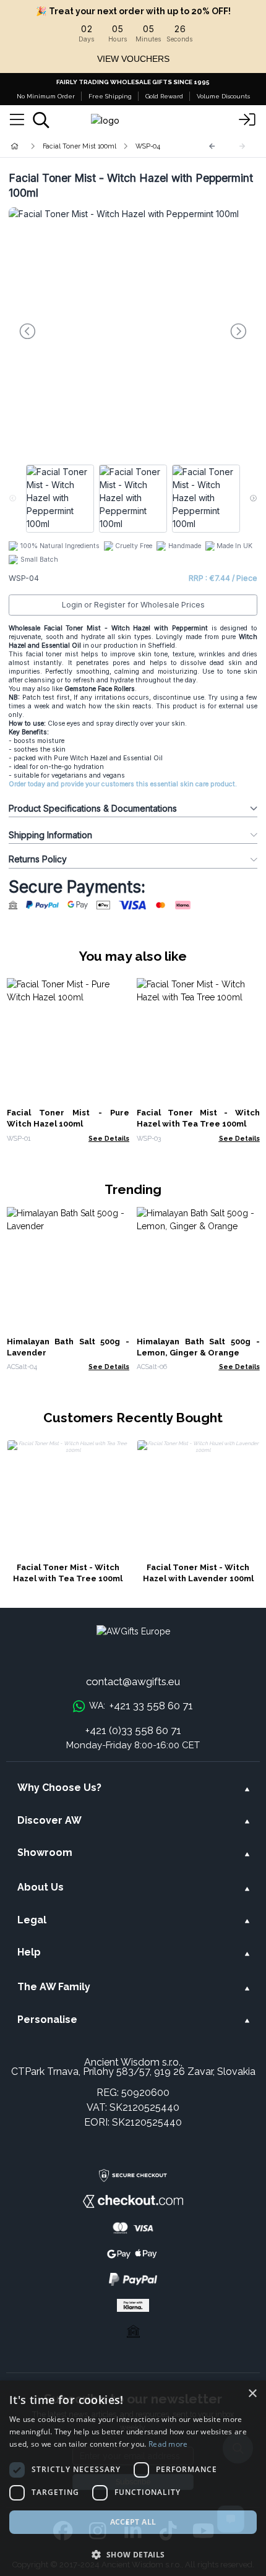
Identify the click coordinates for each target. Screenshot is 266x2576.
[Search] (41, 120)
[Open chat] (231, 2519)
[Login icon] (247, 120)
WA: (141, 1706)
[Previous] (212, 146)
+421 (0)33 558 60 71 (133, 1730)
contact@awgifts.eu (133, 1681)
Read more (168, 2444)
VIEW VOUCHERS (133, 59)
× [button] (252, 2394)
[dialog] (133, 2478)
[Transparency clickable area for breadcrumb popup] (80, 146)
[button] (133, 2554)
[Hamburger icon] (17, 120)
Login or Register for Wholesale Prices (133, 605)
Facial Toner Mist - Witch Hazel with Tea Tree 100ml (68, 1573)
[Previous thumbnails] (13, 499)
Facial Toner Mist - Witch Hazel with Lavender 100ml (198, 1573)
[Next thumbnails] (253, 499)
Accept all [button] (133, 2522)
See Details (109, 1138)
